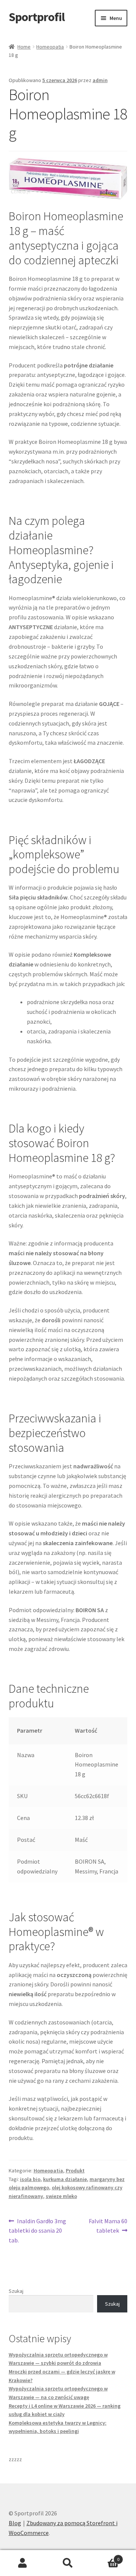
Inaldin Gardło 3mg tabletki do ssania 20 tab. (38, 2231)
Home (24, 47)
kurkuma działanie (65, 2179)
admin (100, 80)
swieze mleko (61, 2196)
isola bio (30, 2179)
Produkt (75, 2171)
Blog (15, 2523)
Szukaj (16, 2291)
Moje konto (23, 2563)
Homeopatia (50, 47)
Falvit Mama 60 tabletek (108, 2226)
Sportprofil (37, 17)
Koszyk (105, 2557)
